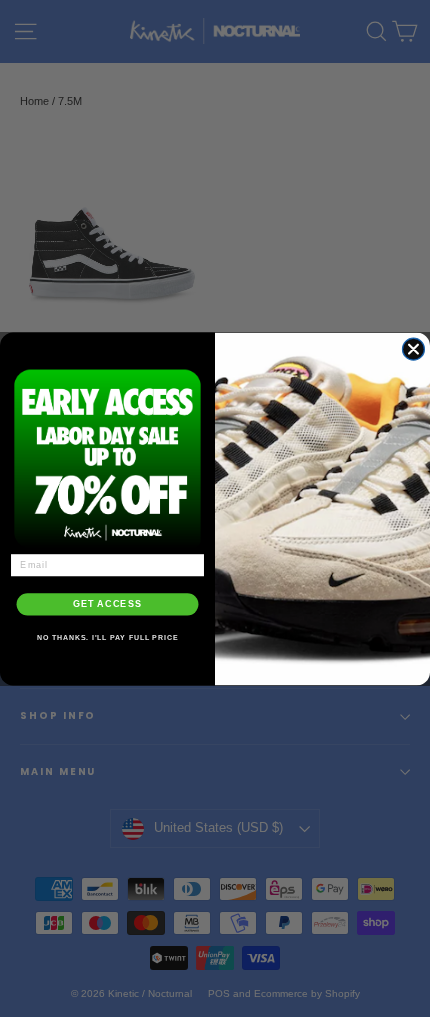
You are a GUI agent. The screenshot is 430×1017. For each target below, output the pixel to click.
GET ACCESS (107, 603)
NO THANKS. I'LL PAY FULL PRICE (108, 637)
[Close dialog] (413, 349)
